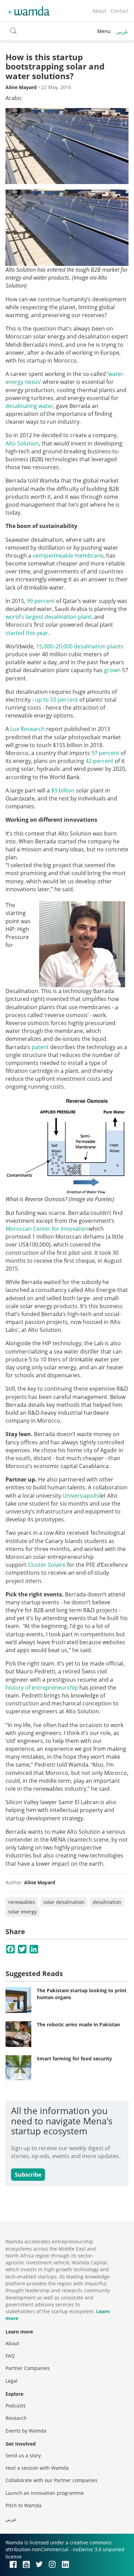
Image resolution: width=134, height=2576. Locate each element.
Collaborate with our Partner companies (52, 2480)
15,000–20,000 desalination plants (80, 646)
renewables (22, 1902)
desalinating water (29, 406)
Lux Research (27, 729)
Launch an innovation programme (45, 2493)
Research (16, 2418)
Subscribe (28, 2175)
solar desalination (64, 1902)
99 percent (41, 601)
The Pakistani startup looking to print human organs (82, 1994)
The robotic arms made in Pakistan (78, 2024)
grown (112, 670)
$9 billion (63, 790)
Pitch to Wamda (24, 2505)
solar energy (23, 1912)
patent (40, 1047)
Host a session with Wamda (37, 2468)
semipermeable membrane (68, 556)
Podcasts (16, 2406)
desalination (107, 1902)
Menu (104, 31)
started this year (27, 633)
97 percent (105, 753)
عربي (122, 31)
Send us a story (23, 2455)
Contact (120, 11)
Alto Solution (22, 443)
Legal (12, 2381)
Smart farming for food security (74, 2058)
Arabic (14, 98)
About (99, 11)
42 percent (99, 761)
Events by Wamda (26, 2431)
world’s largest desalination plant (48, 617)
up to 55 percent (57, 700)
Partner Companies (28, 2368)
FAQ (10, 2356)
